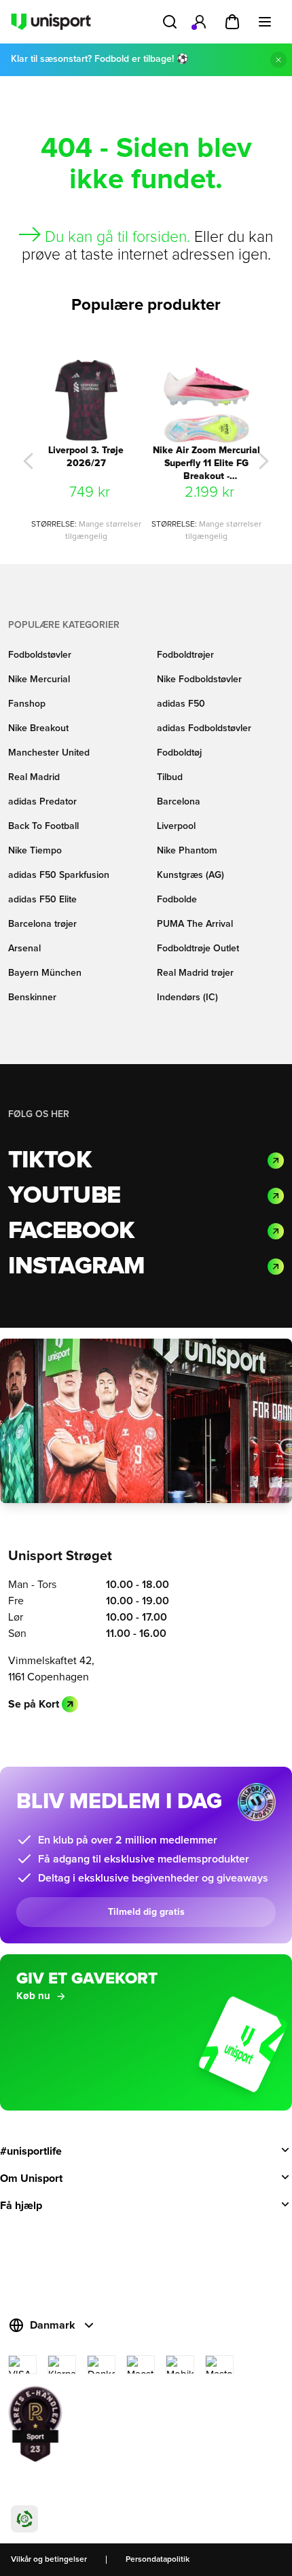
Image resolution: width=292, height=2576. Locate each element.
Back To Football (43, 826)
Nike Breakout (38, 728)
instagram (76, 1267)
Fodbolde (177, 900)
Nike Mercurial (39, 680)
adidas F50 (181, 704)
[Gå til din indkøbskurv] (232, 22)
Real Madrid (34, 777)
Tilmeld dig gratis (146, 1912)
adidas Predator (42, 802)
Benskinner (32, 998)
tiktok (50, 1161)
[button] (28, 461)
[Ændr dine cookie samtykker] (24, 2519)
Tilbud (170, 777)
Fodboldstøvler (40, 655)
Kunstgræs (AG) (190, 875)
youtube (64, 1196)
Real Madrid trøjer (195, 973)
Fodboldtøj (179, 753)
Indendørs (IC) (187, 998)
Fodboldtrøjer (185, 655)
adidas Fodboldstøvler (204, 728)
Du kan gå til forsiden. (117, 237)
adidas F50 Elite (42, 900)
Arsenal (24, 949)
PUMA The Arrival (195, 924)
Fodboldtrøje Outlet (198, 949)
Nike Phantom (187, 851)
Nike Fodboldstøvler (199, 680)
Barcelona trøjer (42, 924)
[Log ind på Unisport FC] (200, 22)
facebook (71, 1231)
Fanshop (27, 704)
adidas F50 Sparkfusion (59, 875)
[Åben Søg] (170, 22)
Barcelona (179, 802)
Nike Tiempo (35, 851)
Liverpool (176, 826)
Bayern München (45, 973)
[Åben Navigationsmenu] (265, 22)
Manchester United (49, 753)
